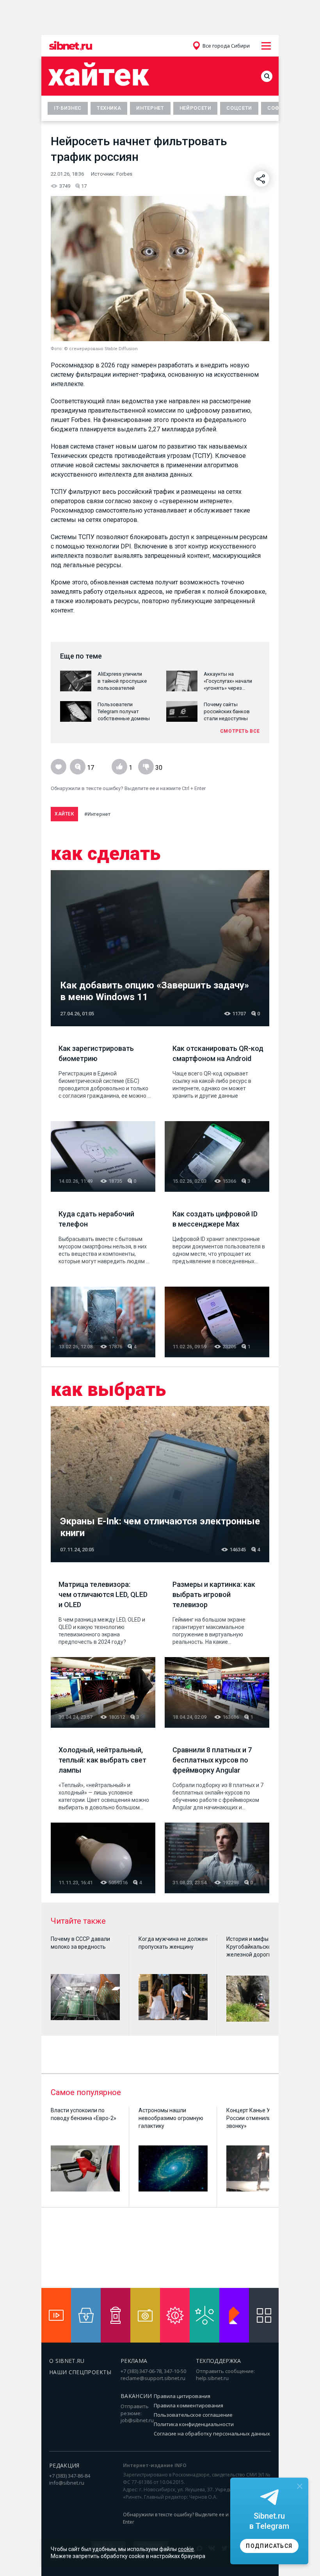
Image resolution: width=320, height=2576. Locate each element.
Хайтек (99, 75)
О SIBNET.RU (67, 2361)
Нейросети (196, 108)
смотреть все (240, 731)
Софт (275, 108)
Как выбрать (108, 1390)
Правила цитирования (182, 2396)
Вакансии (136, 2396)
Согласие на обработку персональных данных (212, 2434)
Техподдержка (219, 2361)
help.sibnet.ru (212, 2378)
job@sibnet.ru (137, 2420)
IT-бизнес (68, 108)
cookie (186, 2549)
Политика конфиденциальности (194, 2424)
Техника (109, 108)
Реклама (134, 2361)
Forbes (124, 174)
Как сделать (106, 854)
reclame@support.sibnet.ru (153, 2378)
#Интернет (97, 814)
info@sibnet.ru (67, 2483)
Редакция (64, 2465)
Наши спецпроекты (80, 2372)
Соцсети (239, 108)
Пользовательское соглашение (193, 2415)
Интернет (150, 108)
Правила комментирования (188, 2405)
